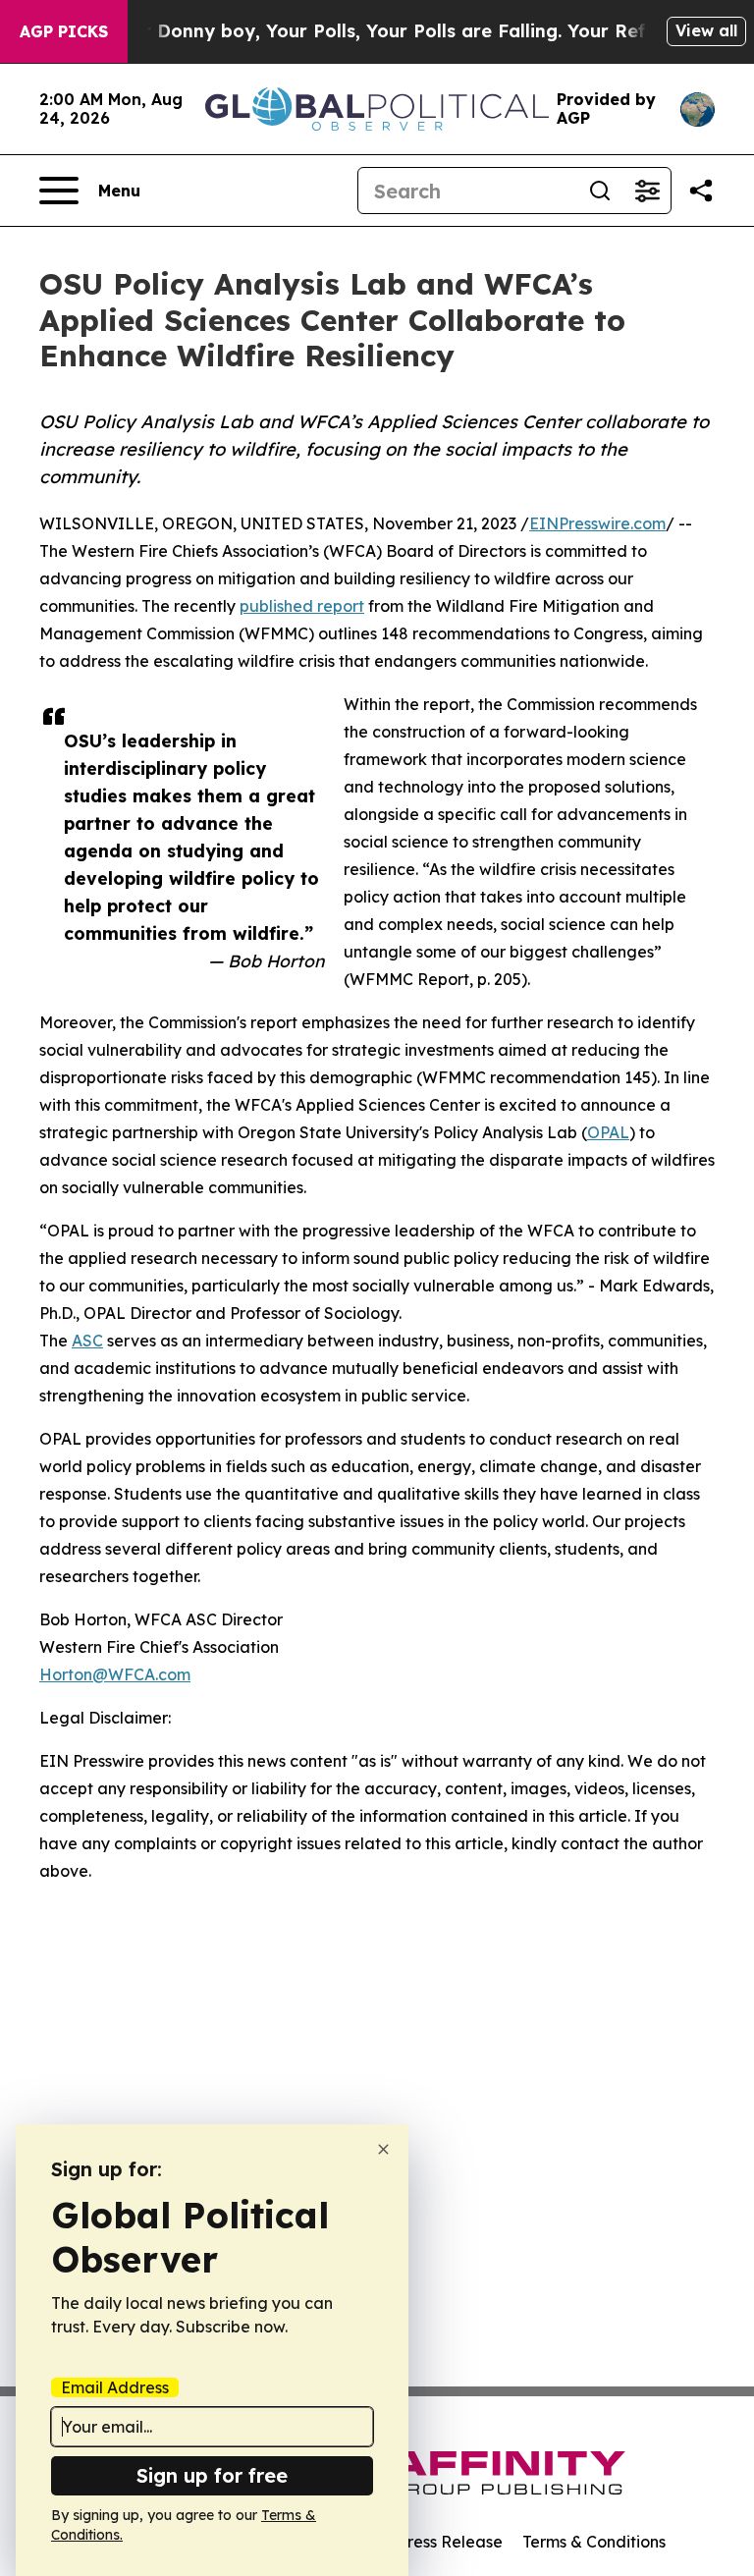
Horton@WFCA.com (115, 1674)
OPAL (608, 1132)
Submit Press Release (422, 2542)
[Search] (600, 191)
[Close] (383, 2149)
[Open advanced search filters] (647, 191)
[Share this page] (701, 191)
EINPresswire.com (597, 523)
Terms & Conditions (594, 2542)
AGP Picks (64, 31)
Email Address (115, 2387)
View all (706, 30)
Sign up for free (212, 2475)
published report (302, 606)
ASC (87, 1341)
